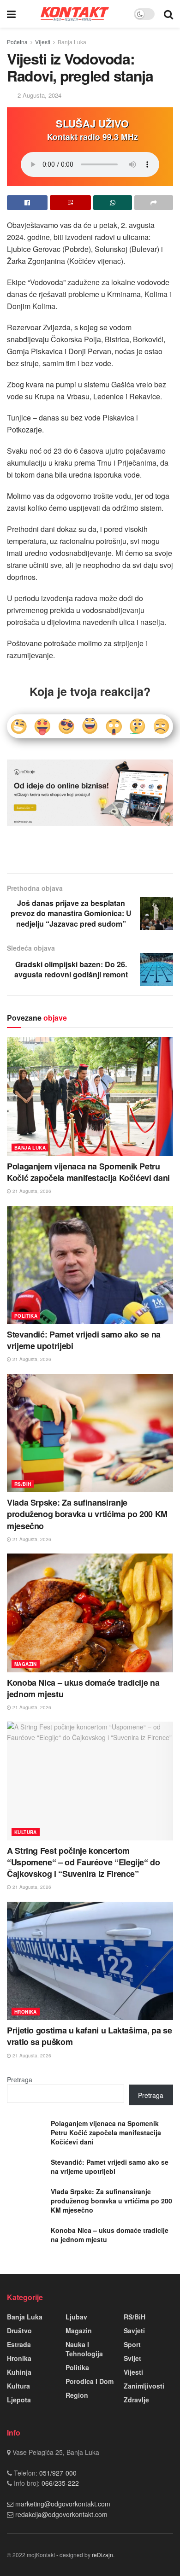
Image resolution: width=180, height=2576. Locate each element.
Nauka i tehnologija (84, 2349)
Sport (132, 2344)
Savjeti (134, 2331)
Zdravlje (136, 2400)
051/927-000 (57, 2473)
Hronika (26, 2012)
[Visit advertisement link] (90, 793)
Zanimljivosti (144, 2386)
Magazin (26, 1664)
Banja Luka (72, 42)
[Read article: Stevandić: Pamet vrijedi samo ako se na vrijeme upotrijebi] (90, 1265)
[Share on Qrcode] (70, 203)
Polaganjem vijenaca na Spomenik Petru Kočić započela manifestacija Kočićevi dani (88, 1172)
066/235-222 (59, 2483)
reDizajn (102, 2555)
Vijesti (43, 42)
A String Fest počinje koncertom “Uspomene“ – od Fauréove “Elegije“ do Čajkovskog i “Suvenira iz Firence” (84, 1862)
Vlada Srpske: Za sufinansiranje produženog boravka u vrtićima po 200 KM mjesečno (87, 1514)
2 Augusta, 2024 (39, 95)
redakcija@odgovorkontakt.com (61, 2514)
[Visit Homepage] (75, 14)
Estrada (19, 2344)
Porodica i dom (90, 2381)
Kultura (26, 1832)
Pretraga (20, 2079)
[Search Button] (168, 14)
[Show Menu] (11, 14)
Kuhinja (19, 2372)
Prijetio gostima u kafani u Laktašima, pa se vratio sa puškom (89, 2036)
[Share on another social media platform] (154, 203)
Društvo (19, 2331)
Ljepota (19, 2400)
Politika (26, 1316)
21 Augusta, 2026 (31, 1191)
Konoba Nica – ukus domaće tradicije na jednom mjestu (83, 1688)
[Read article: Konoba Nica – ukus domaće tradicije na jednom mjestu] (90, 1613)
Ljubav (76, 2317)
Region (77, 2395)
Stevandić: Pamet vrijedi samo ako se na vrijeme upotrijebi (84, 1340)
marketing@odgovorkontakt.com (63, 2504)
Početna (17, 42)
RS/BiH (23, 1484)
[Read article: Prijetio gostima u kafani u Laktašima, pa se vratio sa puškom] (90, 1961)
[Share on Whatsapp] (113, 203)
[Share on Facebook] (27, 203)
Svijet (132, 2358)
